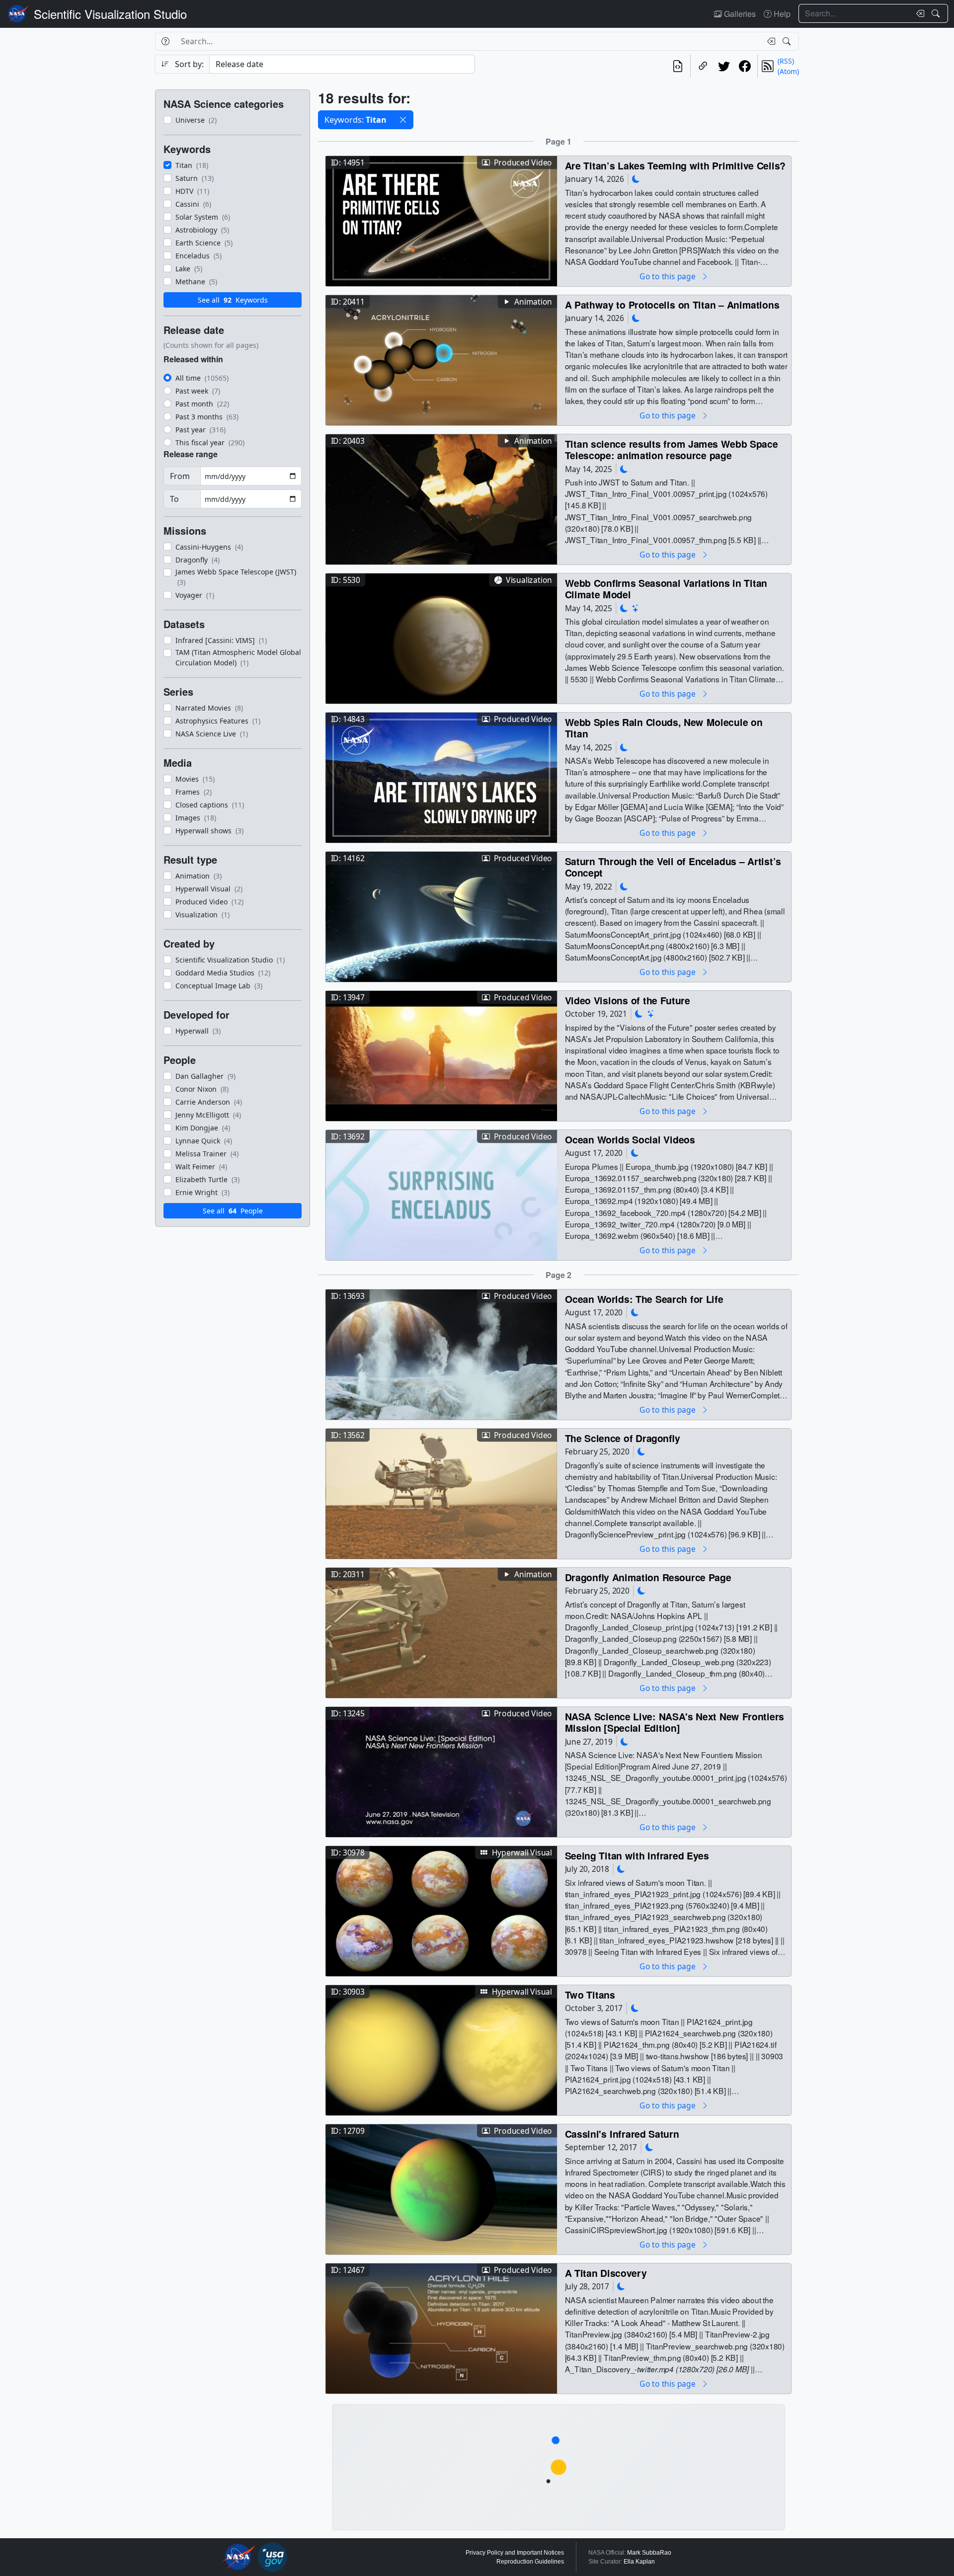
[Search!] (937, 13)
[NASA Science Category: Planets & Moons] (636, 179)
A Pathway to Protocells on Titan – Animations (672, 304)
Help (781, 14)
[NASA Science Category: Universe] (636, 608)
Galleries (739, 14)
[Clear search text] (918, 13)
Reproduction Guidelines (530, 2562)
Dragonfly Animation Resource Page (648, 1577)
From (180, 476)
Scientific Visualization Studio (110, 14)
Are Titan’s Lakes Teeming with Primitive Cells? (675, 165)
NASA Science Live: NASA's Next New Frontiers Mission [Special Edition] (675, 1722)
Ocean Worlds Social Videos (630, 1139)
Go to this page (668, 276)
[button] (403, 120)
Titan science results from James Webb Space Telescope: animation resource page (672, 449)
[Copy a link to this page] (703, 66)
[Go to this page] (441, 220)
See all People (233, 1211)
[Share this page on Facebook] (745, 66)
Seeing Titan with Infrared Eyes (637, 1855)
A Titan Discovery (606, 2273)
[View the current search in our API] (678, 66)
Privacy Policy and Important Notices (515, 2553)
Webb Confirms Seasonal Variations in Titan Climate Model (666, 589)
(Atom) (788, 71)
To (174, 499)
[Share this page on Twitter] (724, 66)
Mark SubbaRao (649, 2553)
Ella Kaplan (639, 2562)
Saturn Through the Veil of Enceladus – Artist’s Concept (673, 867)
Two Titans (590, 1994)
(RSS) (786, 61)
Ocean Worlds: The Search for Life (644, 1299)
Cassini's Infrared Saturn (622, 2133)
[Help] (165, 41)
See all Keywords (233, 300)
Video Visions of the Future (628, 1000)
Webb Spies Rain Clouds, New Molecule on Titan (664, 728)
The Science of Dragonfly (623, 1438)
